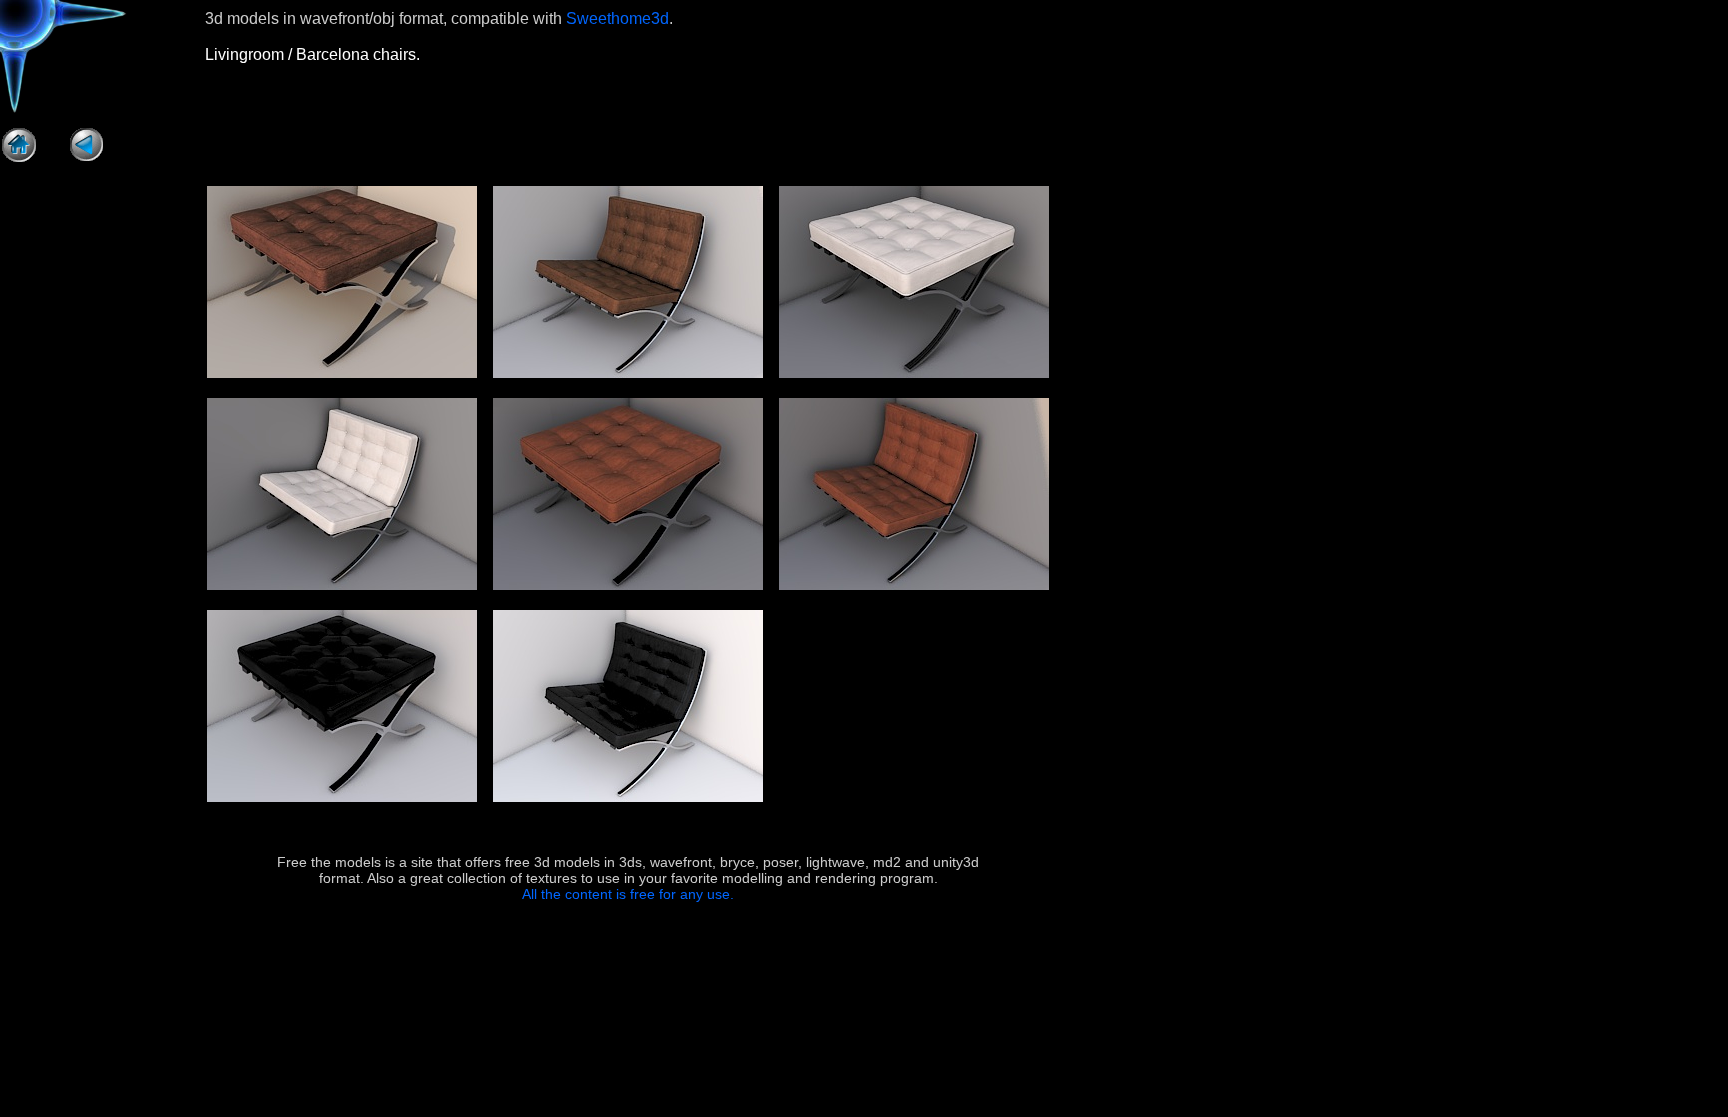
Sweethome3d (617, 18)
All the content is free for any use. (628, 894)
